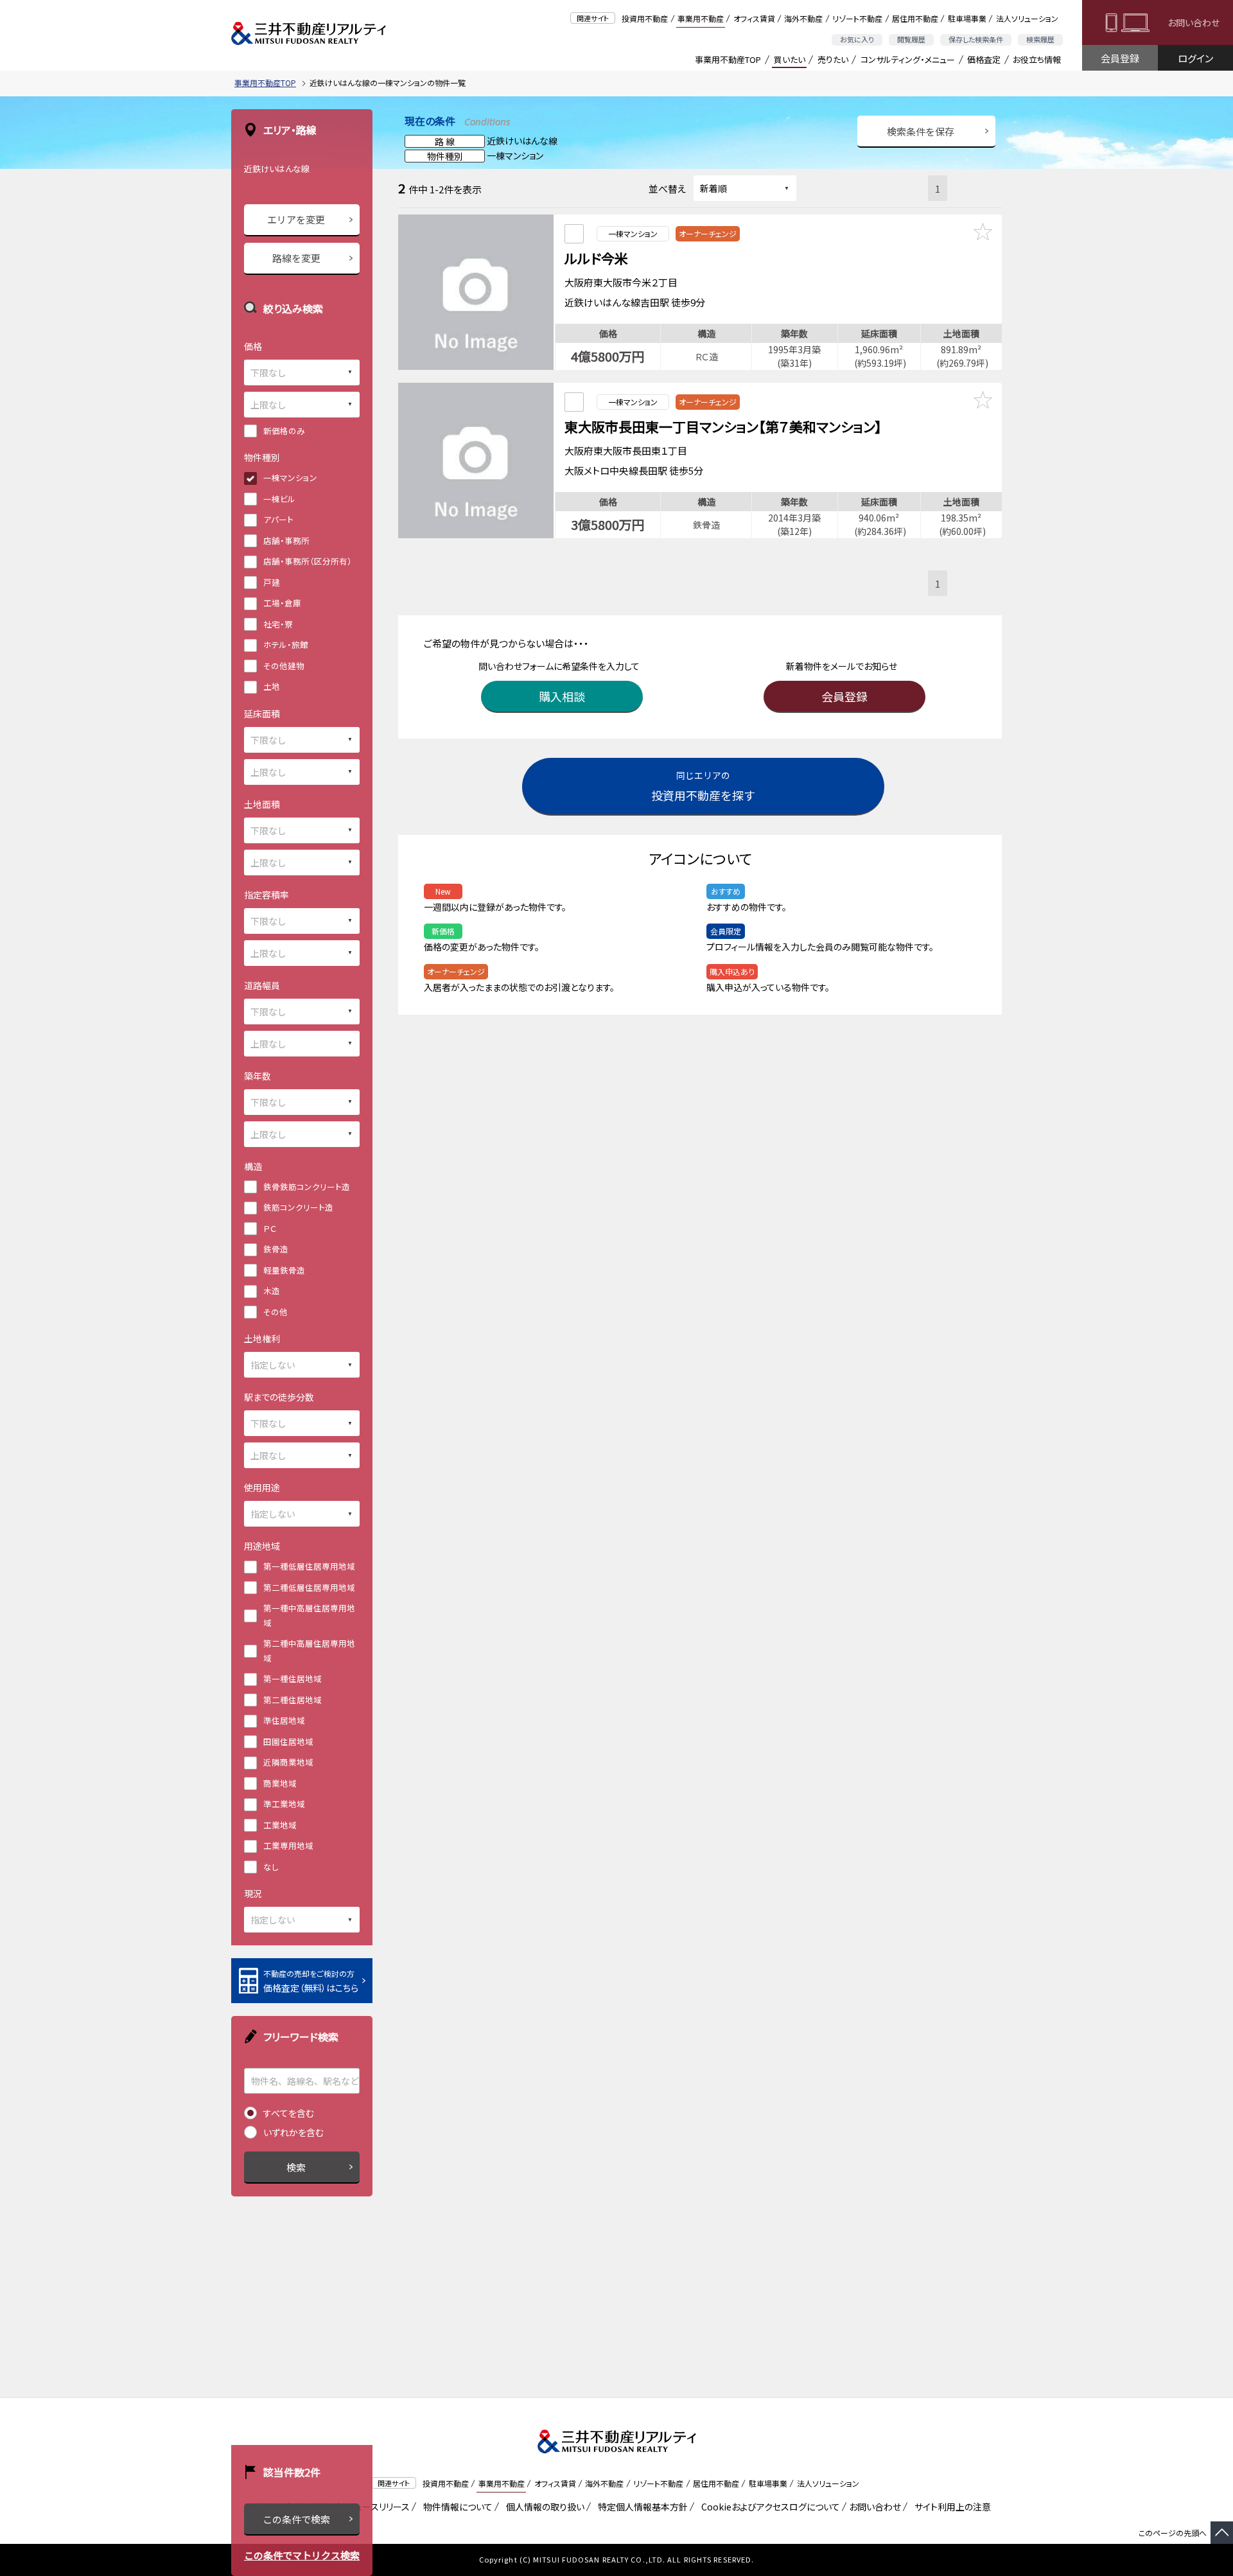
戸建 (272, 582)
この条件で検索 (296, 2519)
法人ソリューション (1027, 18)
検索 (296, 2167)
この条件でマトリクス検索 (302, 2555)
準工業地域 (284, 1804)
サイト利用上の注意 (950, 2507)
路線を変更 (296, 258)
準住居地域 (284, 1720)
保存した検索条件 (976, 39)
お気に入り (857, 39)
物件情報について (456, 2507)
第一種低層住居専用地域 (309, 1566)
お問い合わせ (1194, 22)
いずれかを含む (293, 2132)
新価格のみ (284, 431)
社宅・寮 (278, 624)
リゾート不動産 (857, 18)
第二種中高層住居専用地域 (309, 1651)
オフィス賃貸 (754, 18)
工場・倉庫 (282, 603)
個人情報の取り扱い (543, 2507)
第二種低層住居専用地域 (309, 1587)
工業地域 (280, 1825)
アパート (278, 519)
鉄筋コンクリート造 (298, 1207)
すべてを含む (289, 2113)
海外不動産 (803, 18)
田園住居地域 (288, 1741)
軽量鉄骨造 (284, 1270)
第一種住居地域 (293, 1678)
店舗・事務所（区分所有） (308, 561)
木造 (272, 1291)
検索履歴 (1040, 39)
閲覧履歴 (911, 39)
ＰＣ (270, 1228)
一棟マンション (290, 478)
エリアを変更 (296, 219)
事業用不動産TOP (728, 59)
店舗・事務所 (286, 540)
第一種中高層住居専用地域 (309, 1615)
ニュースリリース (376, 2507)
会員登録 (1120, 58)
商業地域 (280, 1783)
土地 (272, 686)
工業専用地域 (288, 1845)
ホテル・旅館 (286, 644)
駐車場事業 (967, 18)
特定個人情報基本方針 (641, 2507)
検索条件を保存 (921, 131)
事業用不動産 (701, 18)
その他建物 (284, 666)
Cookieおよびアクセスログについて (768, 2507)
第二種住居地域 (293, 1700)
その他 (275, 1312)
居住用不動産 (915, 18)
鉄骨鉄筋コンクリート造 (307, 1187)
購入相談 (562, 696)
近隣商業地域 (288, 1762)
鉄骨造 (276, 1249)
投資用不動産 (645, 18)
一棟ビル (279, 499)
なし (271, 1867)
